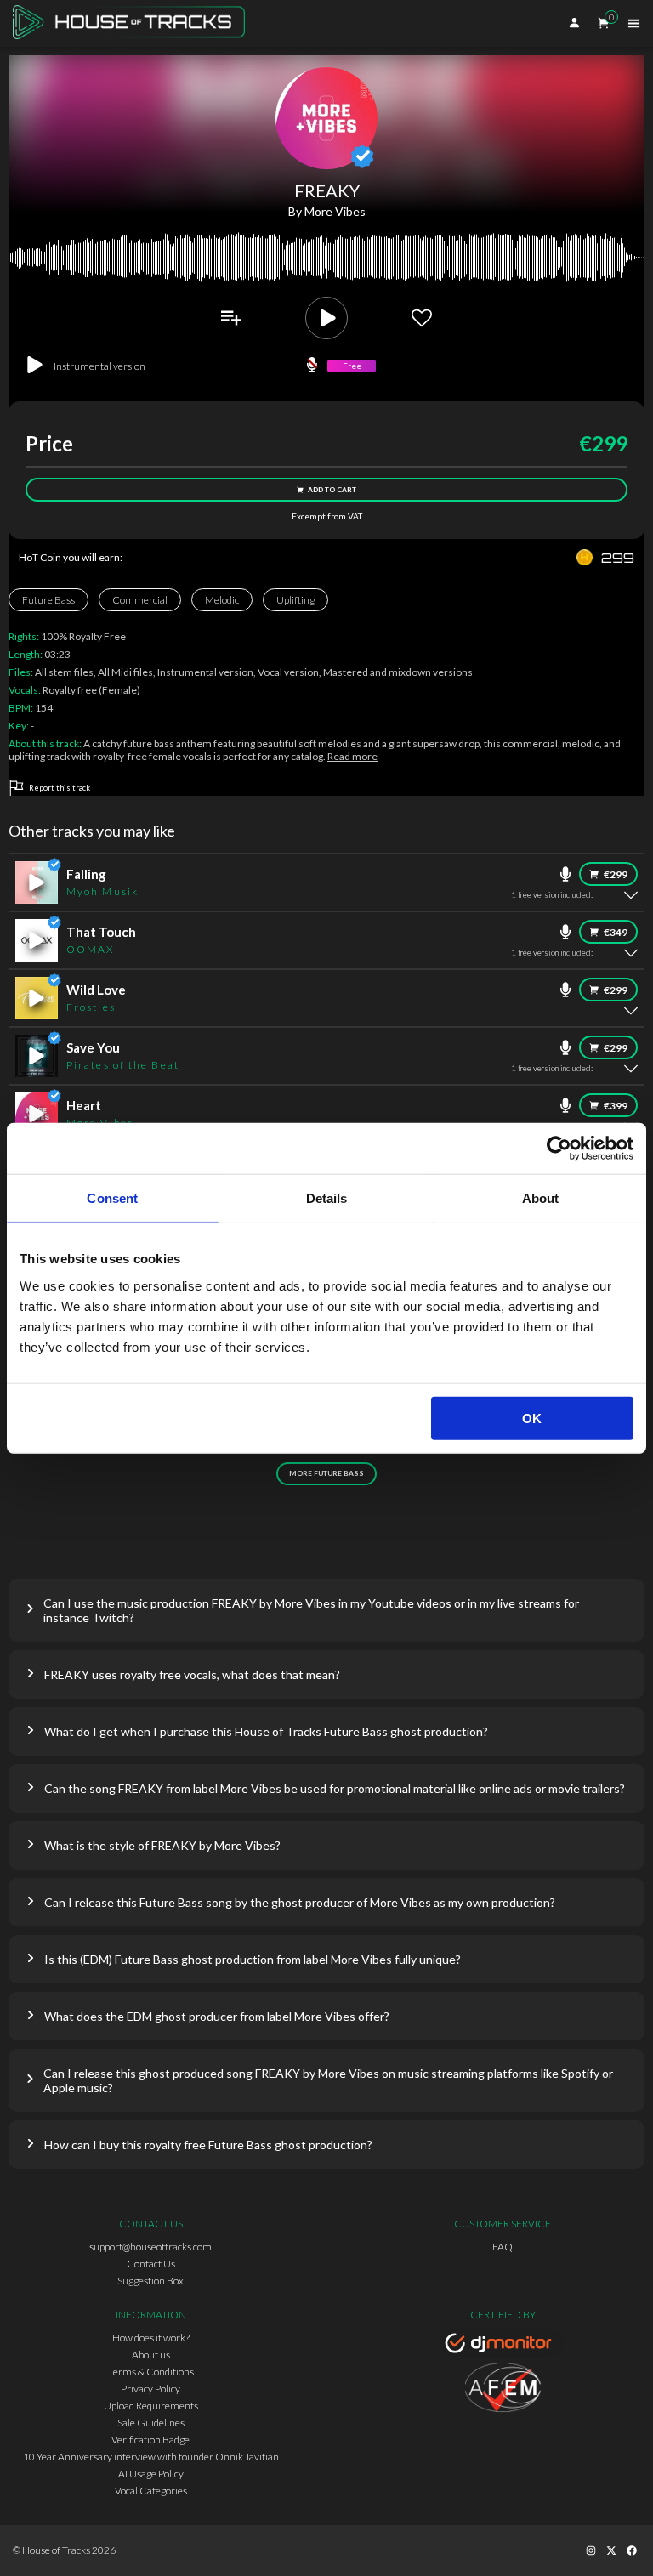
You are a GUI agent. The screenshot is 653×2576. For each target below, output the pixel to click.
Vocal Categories (151, 2491)
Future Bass (48, 600)
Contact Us (151, 2264)
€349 (616, 932)
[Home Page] (134, 23)
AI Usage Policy (151, 2474)
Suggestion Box (150, 2281)
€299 (616, 874)
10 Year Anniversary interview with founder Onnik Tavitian (151, 2457)
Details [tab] (327, 1198)
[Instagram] (591, 2550)
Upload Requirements (151, 2406)
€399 (616, 1106)
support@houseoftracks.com (150, 2247)
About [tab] (541, 1198)
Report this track (60, 788)
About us (151, 2355)
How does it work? (151, 2338)
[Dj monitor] (503, 2346)
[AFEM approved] (503, 2390)
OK (532, 1418)
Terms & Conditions (151, 2372)
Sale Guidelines (151, 2423)
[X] (611, 2550)
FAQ (503, 2247)
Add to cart (332, 490)
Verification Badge (150, 2440)
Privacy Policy (150, 2389)
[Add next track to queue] (231, 318)
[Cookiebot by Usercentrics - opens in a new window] (559, 1149)
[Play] (326, 318)
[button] (326, 1610)
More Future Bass (326, 1473)
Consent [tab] (112, 1198)
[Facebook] (632, 2550)
